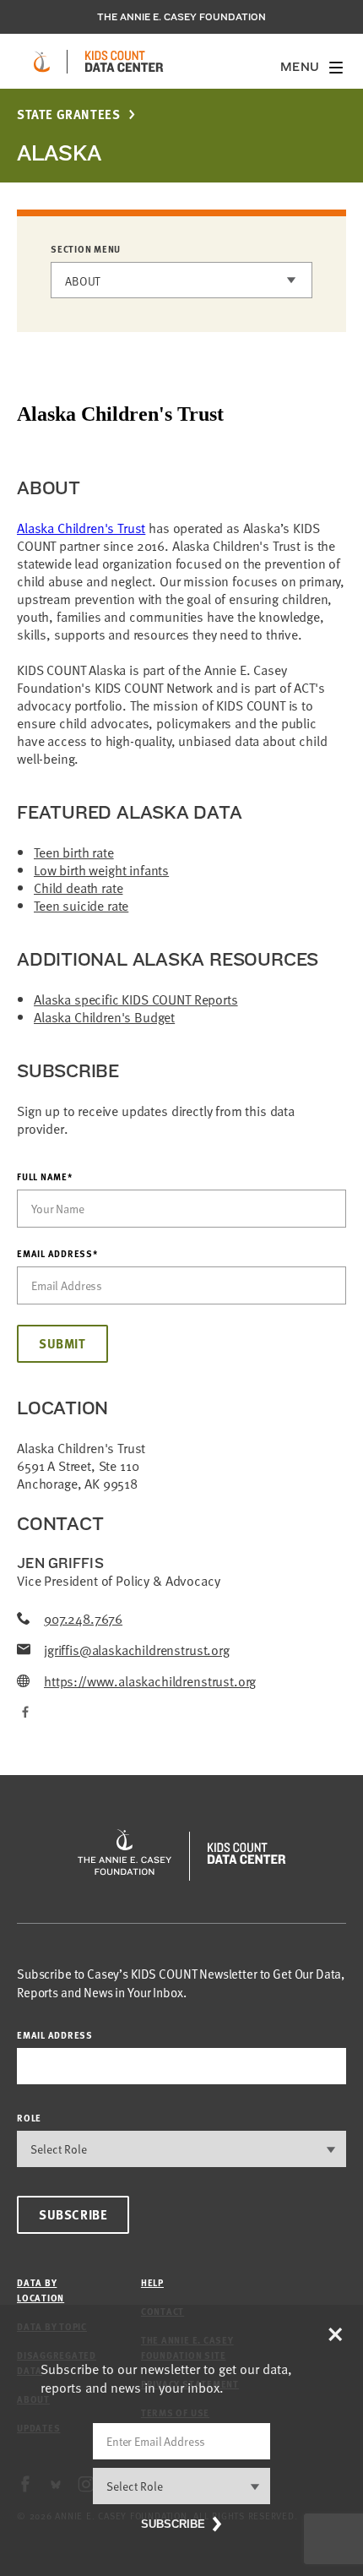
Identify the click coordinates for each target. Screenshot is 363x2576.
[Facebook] (24, 1712)
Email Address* (57, 1254)
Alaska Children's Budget (104, 1016)
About (83, 281)
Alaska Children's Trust (81, 527)
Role (29, 2118)
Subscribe (73, 2214)
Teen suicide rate (81, 905)
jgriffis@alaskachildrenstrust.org (137, 1650)
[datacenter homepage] (124, 62)
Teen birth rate (74, 852)
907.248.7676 (83, 1618)
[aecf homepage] (42, 62)
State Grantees (68, 114)
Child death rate (78, 887)
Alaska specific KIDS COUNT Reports (136, 999)
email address (55, 2035)
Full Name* (45, 1177)
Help (152, 2282)
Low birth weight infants (101, 869)
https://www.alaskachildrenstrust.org (150, 1681)
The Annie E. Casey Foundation (181, 17)
